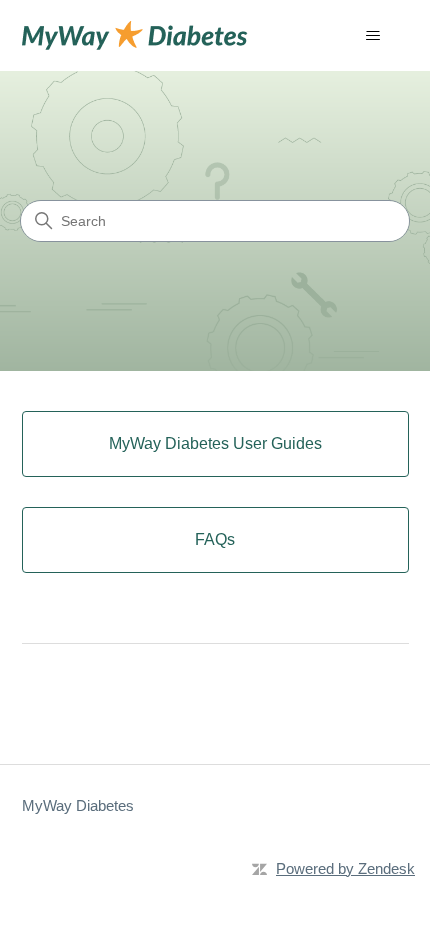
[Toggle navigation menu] (373, 36)
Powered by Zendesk (345, 868)
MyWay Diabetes (78, 805)
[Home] (135, 35)
